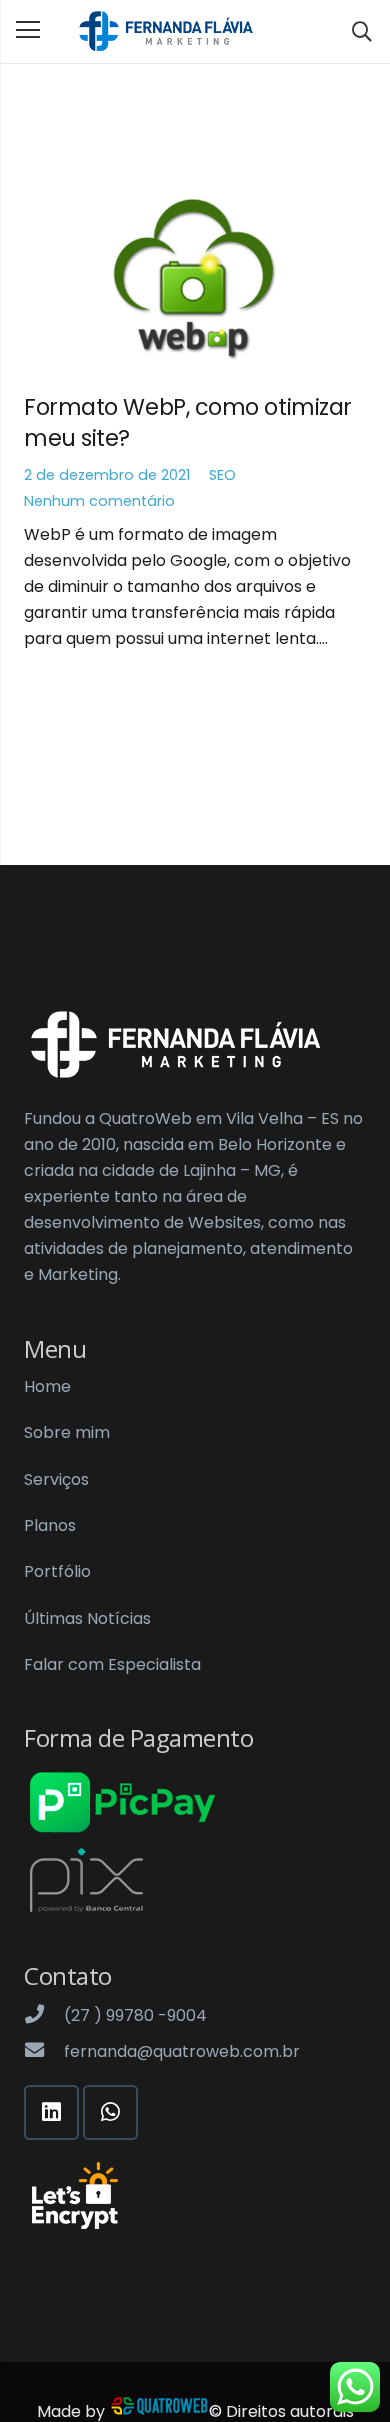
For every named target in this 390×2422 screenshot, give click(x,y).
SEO (222, 475)
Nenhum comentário (99, 501)
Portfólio (57, 1571)
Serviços (56, 1479)
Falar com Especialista (112, 1664)
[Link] (165, 32)
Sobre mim (67, 1432)
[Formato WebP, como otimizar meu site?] (195, 280)
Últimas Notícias (87, 1618)
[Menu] (28, 30)
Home (47, 1386)
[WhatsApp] (110, 2112)
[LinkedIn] (51, 2112)
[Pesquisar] (362, 31)
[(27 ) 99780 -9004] (44, 2016)
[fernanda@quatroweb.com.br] (44, 2052)
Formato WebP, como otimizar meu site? (188, 422)
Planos (50, 1525)
